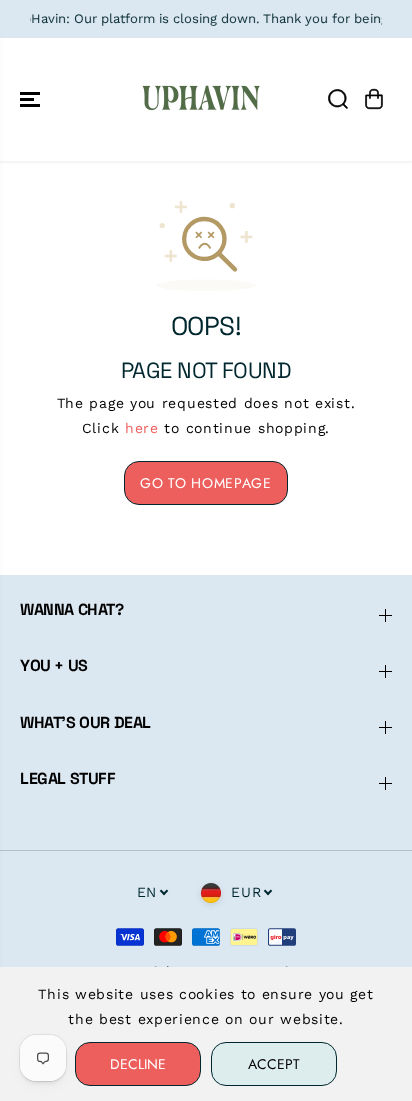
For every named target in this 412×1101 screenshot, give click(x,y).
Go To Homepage (206, 483)
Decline (138, 1064)
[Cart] (374, 99)
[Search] (338, 99)
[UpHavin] (201, 99)
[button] (32, 99)
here (142, 428)
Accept (274, 1064)
